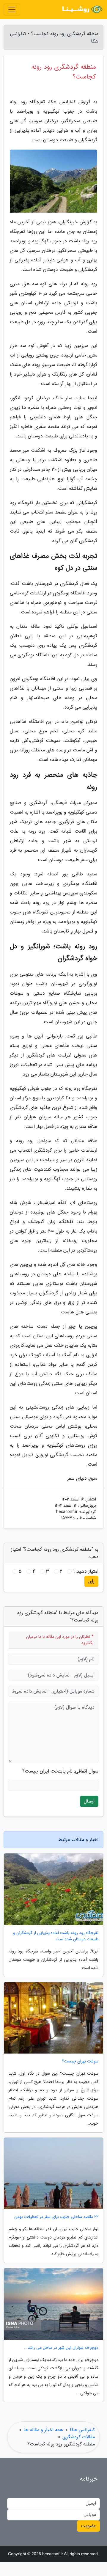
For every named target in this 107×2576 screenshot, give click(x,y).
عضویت (88, 2526)
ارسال (89, 1801)
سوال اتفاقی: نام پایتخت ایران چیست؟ (60, 1771)
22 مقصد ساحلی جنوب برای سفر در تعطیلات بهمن (56, 2217)
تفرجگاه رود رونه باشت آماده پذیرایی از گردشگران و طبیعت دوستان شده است (56, 1936)
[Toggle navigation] (12, 10)
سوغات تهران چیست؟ (80, 2061)
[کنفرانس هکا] (81, 10)
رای (91, 1581)
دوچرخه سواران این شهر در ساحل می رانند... (61, 2348)
